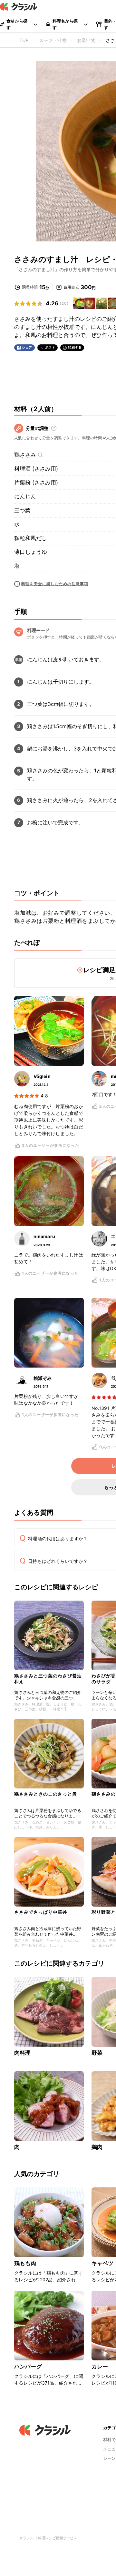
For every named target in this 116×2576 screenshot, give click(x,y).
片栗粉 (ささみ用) (36, 483)
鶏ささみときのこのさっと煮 (46, 1794)
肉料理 (22, 2053)
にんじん (25, 496)
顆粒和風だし (31, 538)
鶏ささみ (25, 455)
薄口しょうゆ (31, 552)
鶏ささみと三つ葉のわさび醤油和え (48, 1679)
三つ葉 (22, 510)
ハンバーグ (28, 2367)
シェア (27, 347)
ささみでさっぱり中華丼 (41, 1912)
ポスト (50, 347)
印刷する (75, 347)
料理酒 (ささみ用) (36, 469)
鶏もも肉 (25, 2263)
